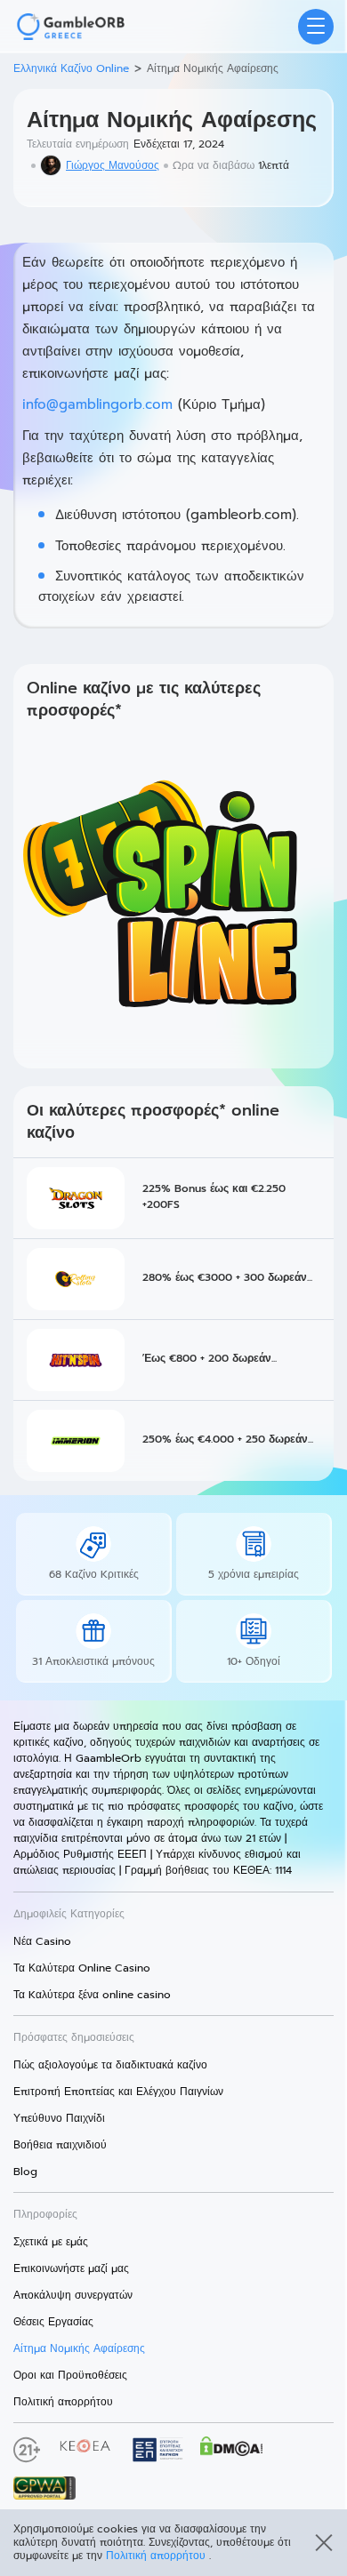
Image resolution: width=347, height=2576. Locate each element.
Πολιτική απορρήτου (157, 2556)
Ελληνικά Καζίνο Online (71, 68)
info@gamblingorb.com (97, 404)
